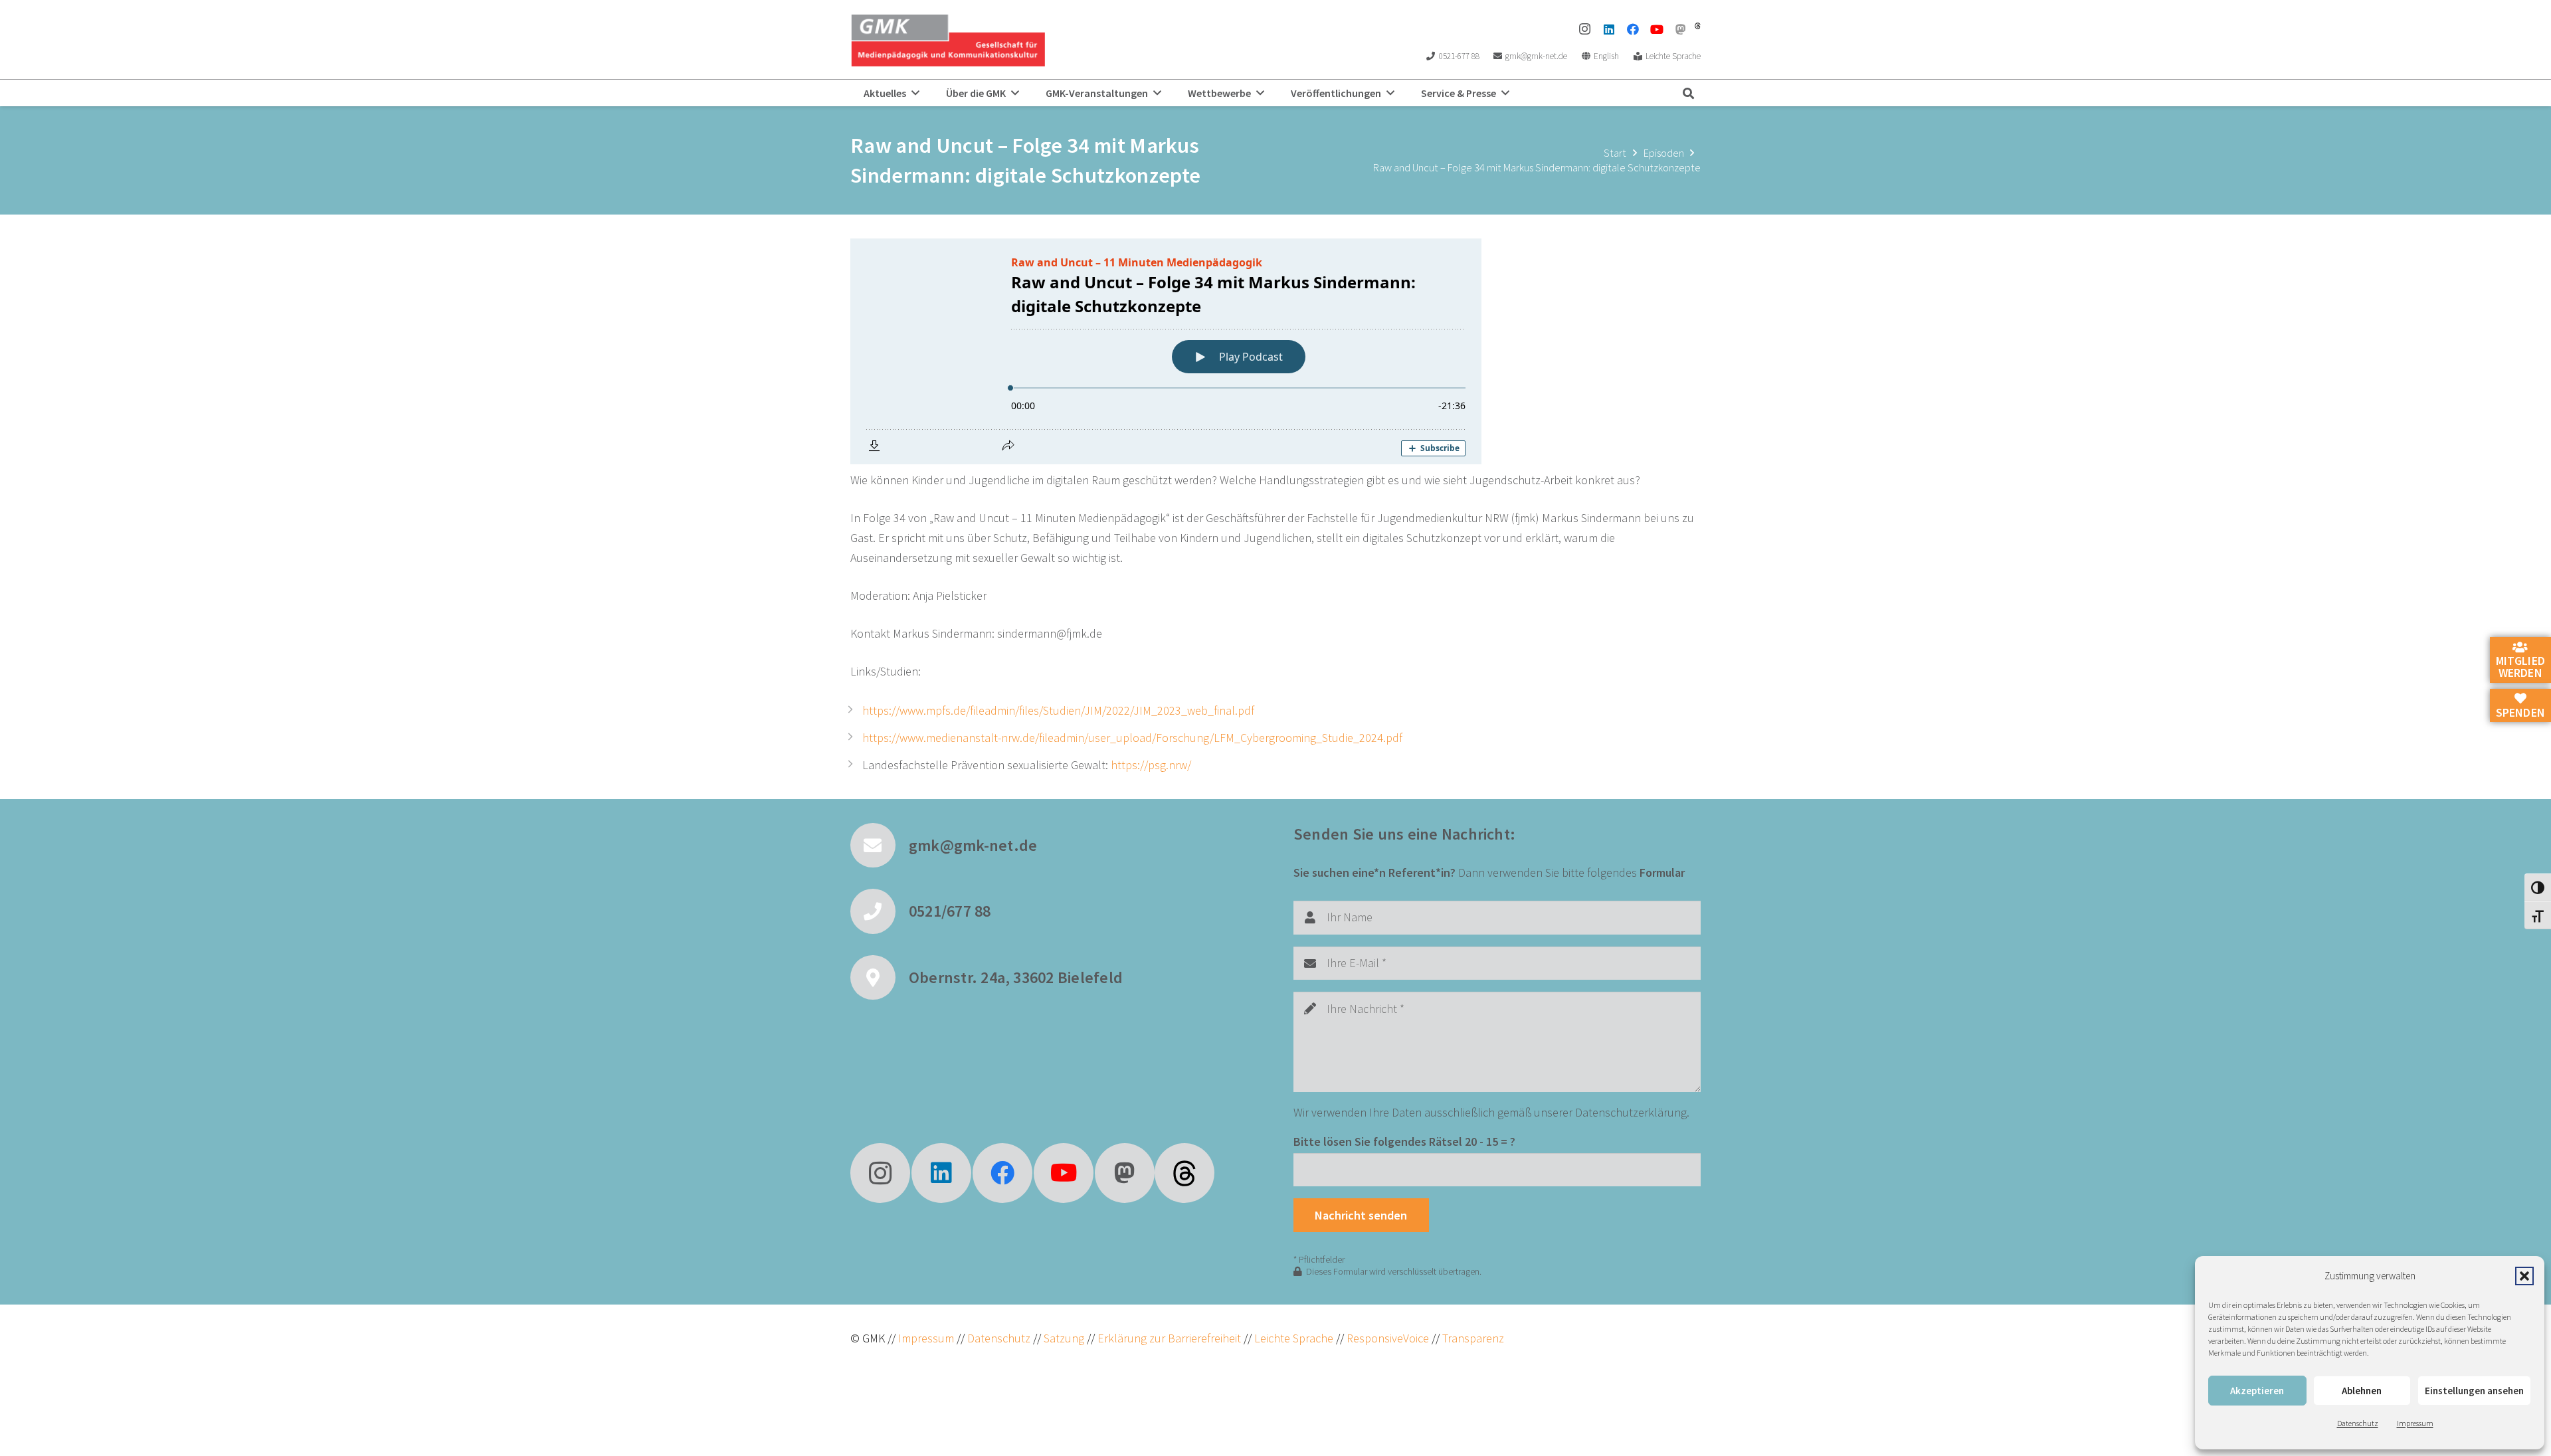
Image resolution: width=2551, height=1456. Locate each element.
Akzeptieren (2257, 1391)
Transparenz (1473, 1338)
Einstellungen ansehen (2474, 1391)
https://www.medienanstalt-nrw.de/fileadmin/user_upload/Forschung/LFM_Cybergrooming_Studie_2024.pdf (1132, 738)
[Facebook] (1633, 29)
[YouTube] (1657, 29)
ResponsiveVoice (1388, 1338)
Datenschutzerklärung (1631, 1112)
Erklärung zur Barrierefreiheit (1169, 1338)
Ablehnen (2362, 1391)
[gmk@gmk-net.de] (880, 846)
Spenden (2520, 712)
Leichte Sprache (1295, 1338)
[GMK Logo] (948, 40)
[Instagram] (1585, 29)
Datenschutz (2358, 1423)
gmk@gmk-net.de (973, 845)
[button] (2524, 1276)
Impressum (2415, 1423)
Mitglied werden (2520, 667)
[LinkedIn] (1609, 29)
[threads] (1698, 26)
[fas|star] (1184, 1173)
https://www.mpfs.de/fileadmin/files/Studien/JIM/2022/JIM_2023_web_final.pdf (1058, 710)
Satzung (1063, 1338)
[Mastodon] (1681, 29)
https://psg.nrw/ (1151, 765)
